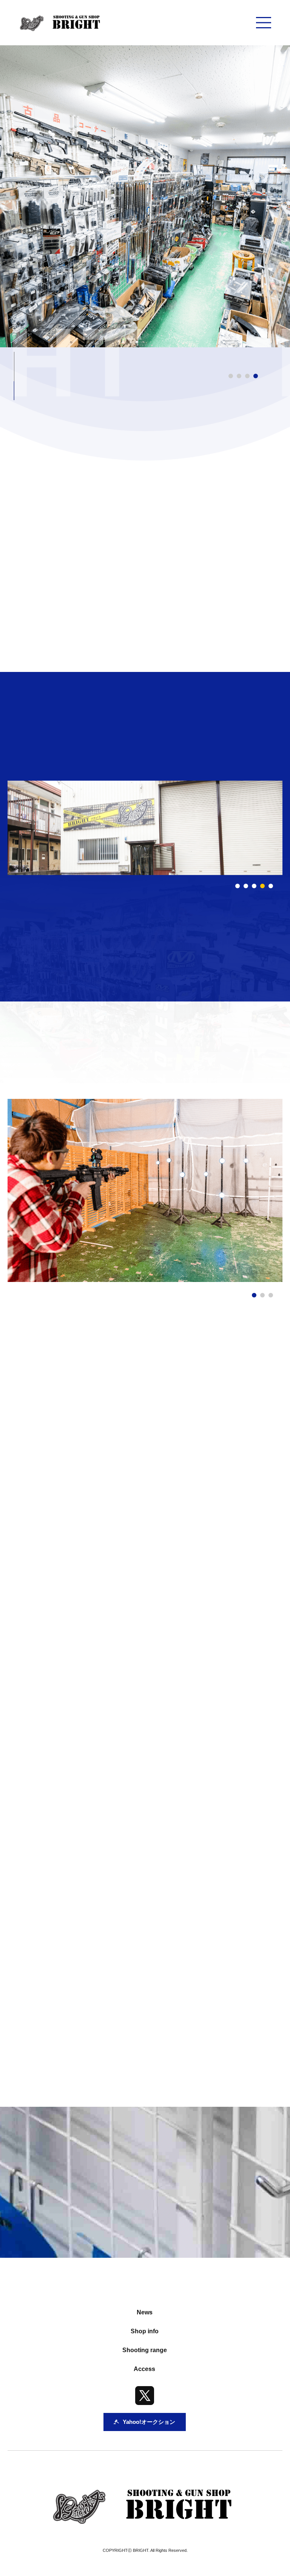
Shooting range (145, 2350)
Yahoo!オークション (208, 2048)
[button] (238, 886)
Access (144, 2369)
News (145, 2312)
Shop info (145, 2331)
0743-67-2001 (110, 1917)
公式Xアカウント (93, 2048)
